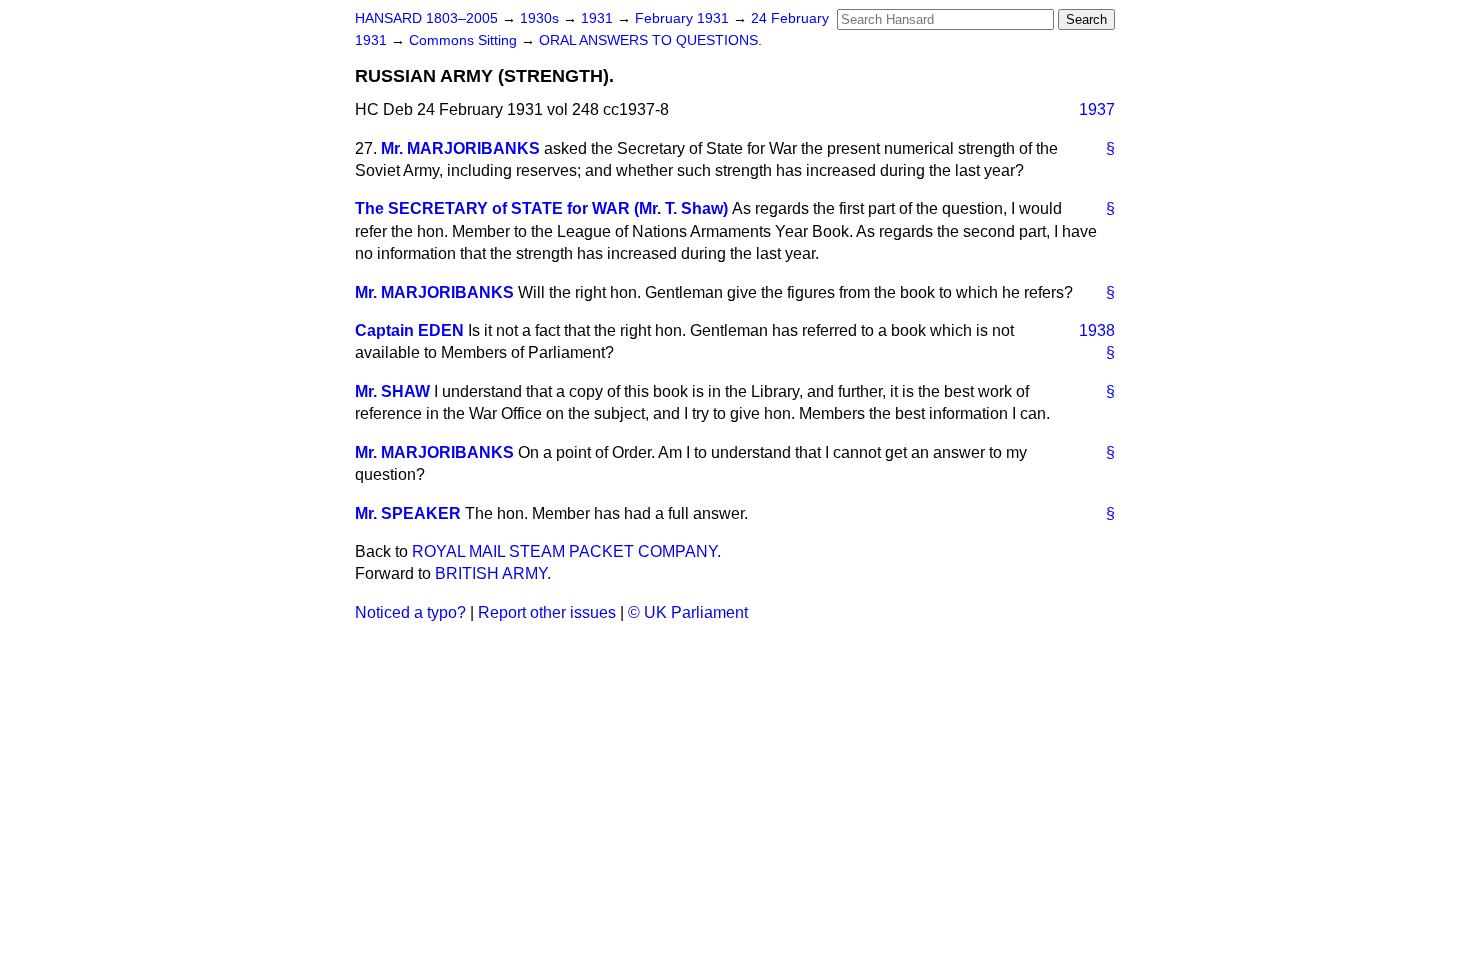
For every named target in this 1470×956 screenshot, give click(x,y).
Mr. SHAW (392, 391)
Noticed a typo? (410, 612)
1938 (1097, 330)
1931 (599, 18)
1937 (1097, 109)
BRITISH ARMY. (493, 573)
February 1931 (684, 18)
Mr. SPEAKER (408, 513)
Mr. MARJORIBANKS (460, 148)
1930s (541, 18)
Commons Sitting (465, 40)
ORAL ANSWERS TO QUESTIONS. (650, 40)
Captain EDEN (409, 330)
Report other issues (547, 612)
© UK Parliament (688, 612)
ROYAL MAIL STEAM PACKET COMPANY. (566, 551)
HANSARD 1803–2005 (426, 18)
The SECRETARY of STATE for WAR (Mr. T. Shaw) (541, 208)
